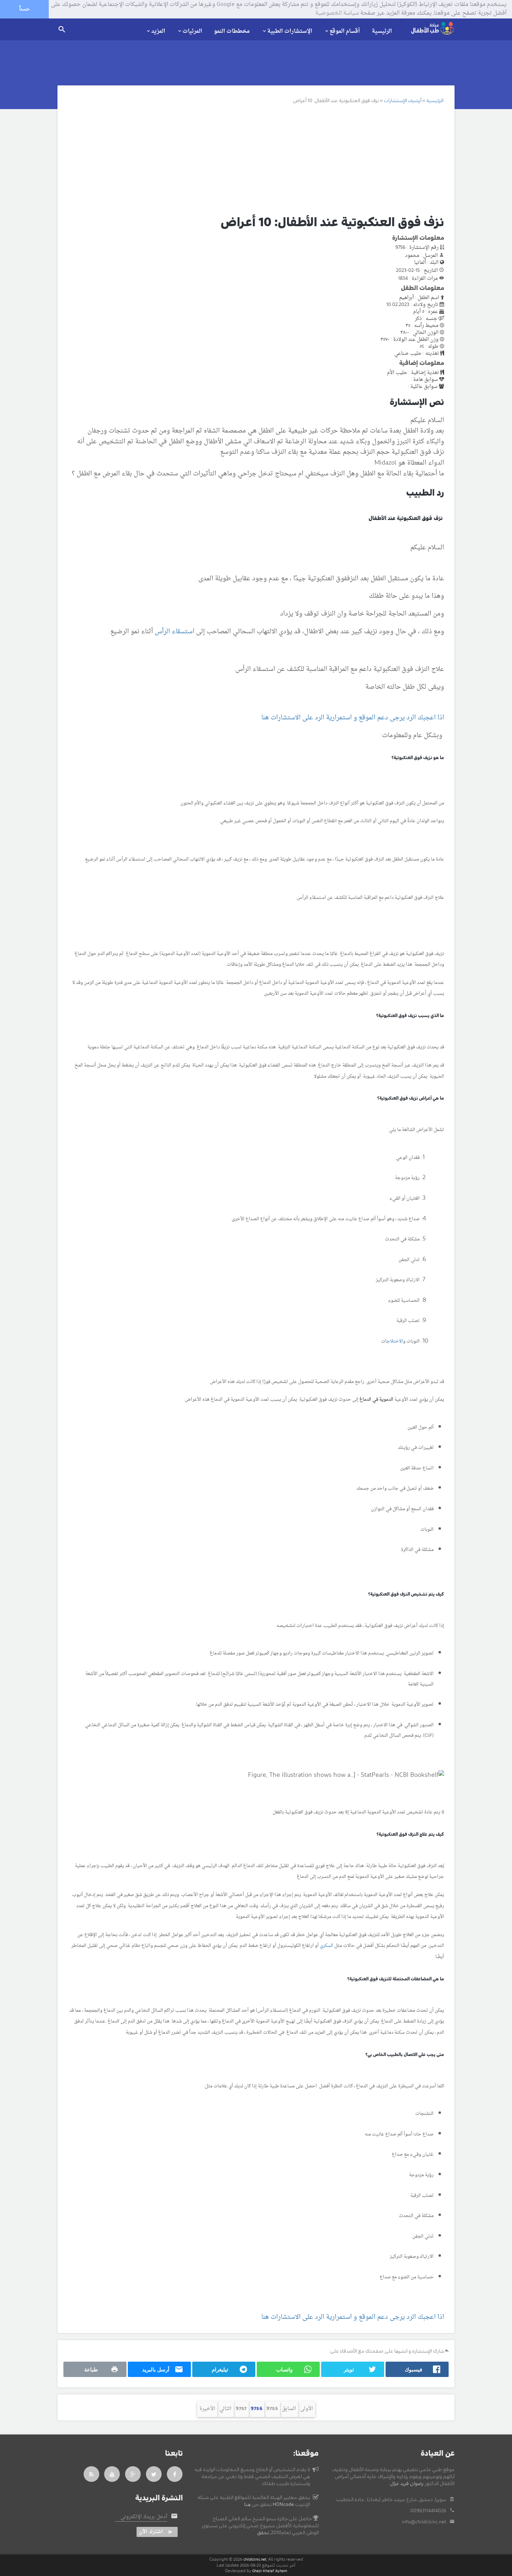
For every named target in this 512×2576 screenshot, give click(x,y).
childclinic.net (255, 2559)
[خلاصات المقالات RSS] (91, 2474)
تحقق (263, 2533)
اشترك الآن (151, 2532)
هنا (247, 2505)
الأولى (307, 2409)
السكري (327, 1946)
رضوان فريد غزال (407, 2484)
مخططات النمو (232, 31)
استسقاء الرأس (174, 632)
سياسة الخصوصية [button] (337, 14)
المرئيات (192, 31)
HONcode (283, 2505)
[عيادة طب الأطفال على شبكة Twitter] (154, 2474)
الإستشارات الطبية (290, 31)
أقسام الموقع (345, 31)
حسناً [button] (24, 9)
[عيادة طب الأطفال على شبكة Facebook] (175, 2474)
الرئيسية (382, 31)
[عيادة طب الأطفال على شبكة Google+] (133, 2474)
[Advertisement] (248, 159)
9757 (241, 2409)
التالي (226, 2409)
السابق (289, 2409)
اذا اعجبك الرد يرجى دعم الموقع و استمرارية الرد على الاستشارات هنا (353, 718)
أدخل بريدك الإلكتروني (144, 2517)
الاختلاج (395, 1341)
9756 (257, 2409)
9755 (272, 2409)
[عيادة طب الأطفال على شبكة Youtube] (112, 2474)
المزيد (158, 31)
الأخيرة (207, 2409)
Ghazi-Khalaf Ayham (270, 2571)
